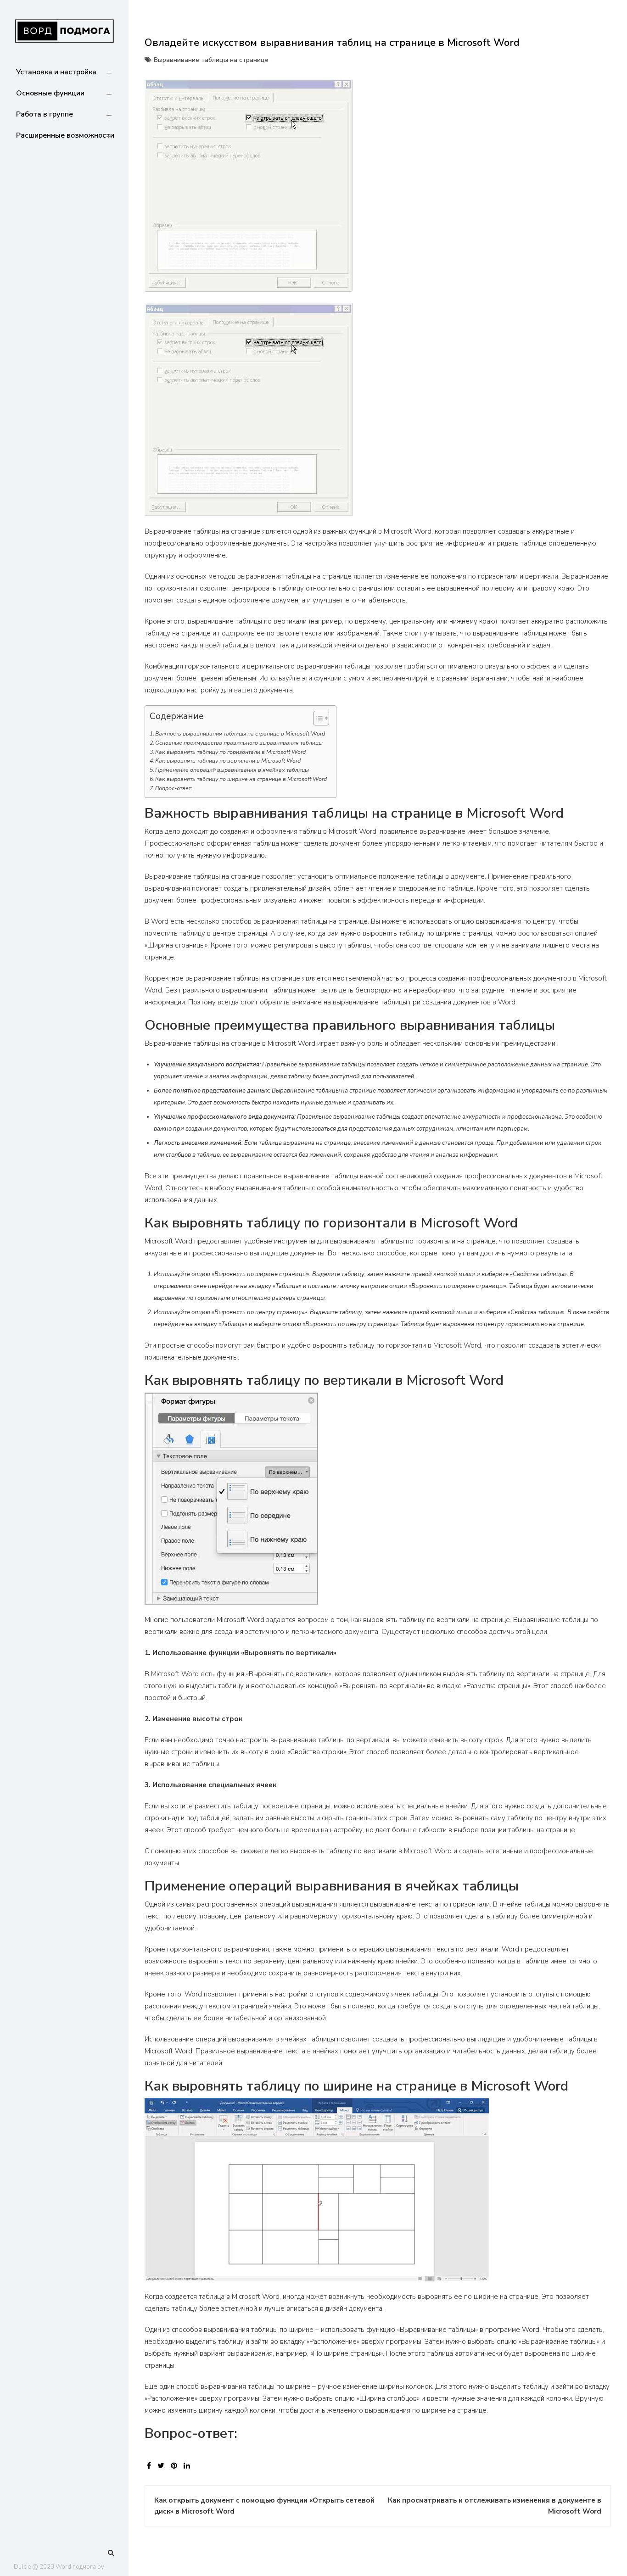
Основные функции (50, 93)
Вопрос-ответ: (174, 788)
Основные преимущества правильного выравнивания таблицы (239, 743)
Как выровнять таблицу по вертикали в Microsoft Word (228, 761)
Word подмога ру (80, 2567)
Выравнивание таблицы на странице (211, 60)
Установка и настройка (56, 72)
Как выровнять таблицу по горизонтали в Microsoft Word (230, 752)
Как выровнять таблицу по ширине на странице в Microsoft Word (241, 779)
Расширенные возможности (65, 135)
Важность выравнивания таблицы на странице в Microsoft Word (240, 734)
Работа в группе (45, 114)
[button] (316, 720)
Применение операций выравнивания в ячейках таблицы (232, 770)
